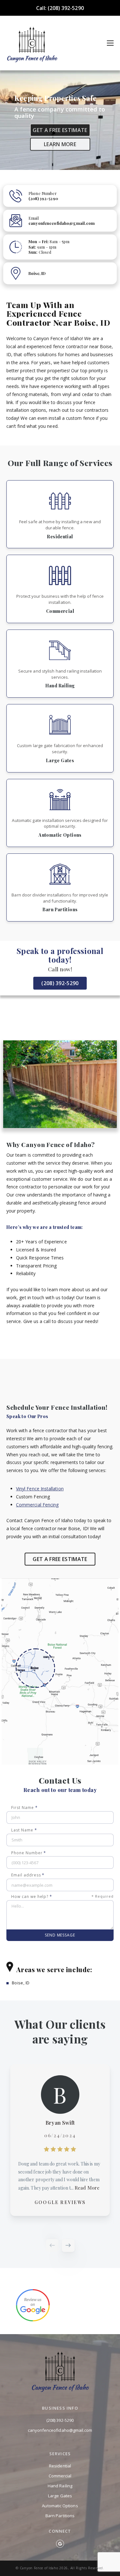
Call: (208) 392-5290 (60, 8)
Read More (87, 2188)
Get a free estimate (60, 130)
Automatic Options (60, 2506)
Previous (52, 2245)
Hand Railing (60, 2486)
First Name (24, 1808)
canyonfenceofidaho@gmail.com (60, 2430)
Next (68, 2245)
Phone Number (29, 1853)
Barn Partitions (60, 2516)
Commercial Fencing (37, 1505)
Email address (28, 1875)
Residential (60, 2466)
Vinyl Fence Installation (40, 1489)
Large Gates (60, 2496)
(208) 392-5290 (60, 983)
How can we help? (62, 1897)
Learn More (60, 144)
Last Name (24, 1830)
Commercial (60, 2476)
